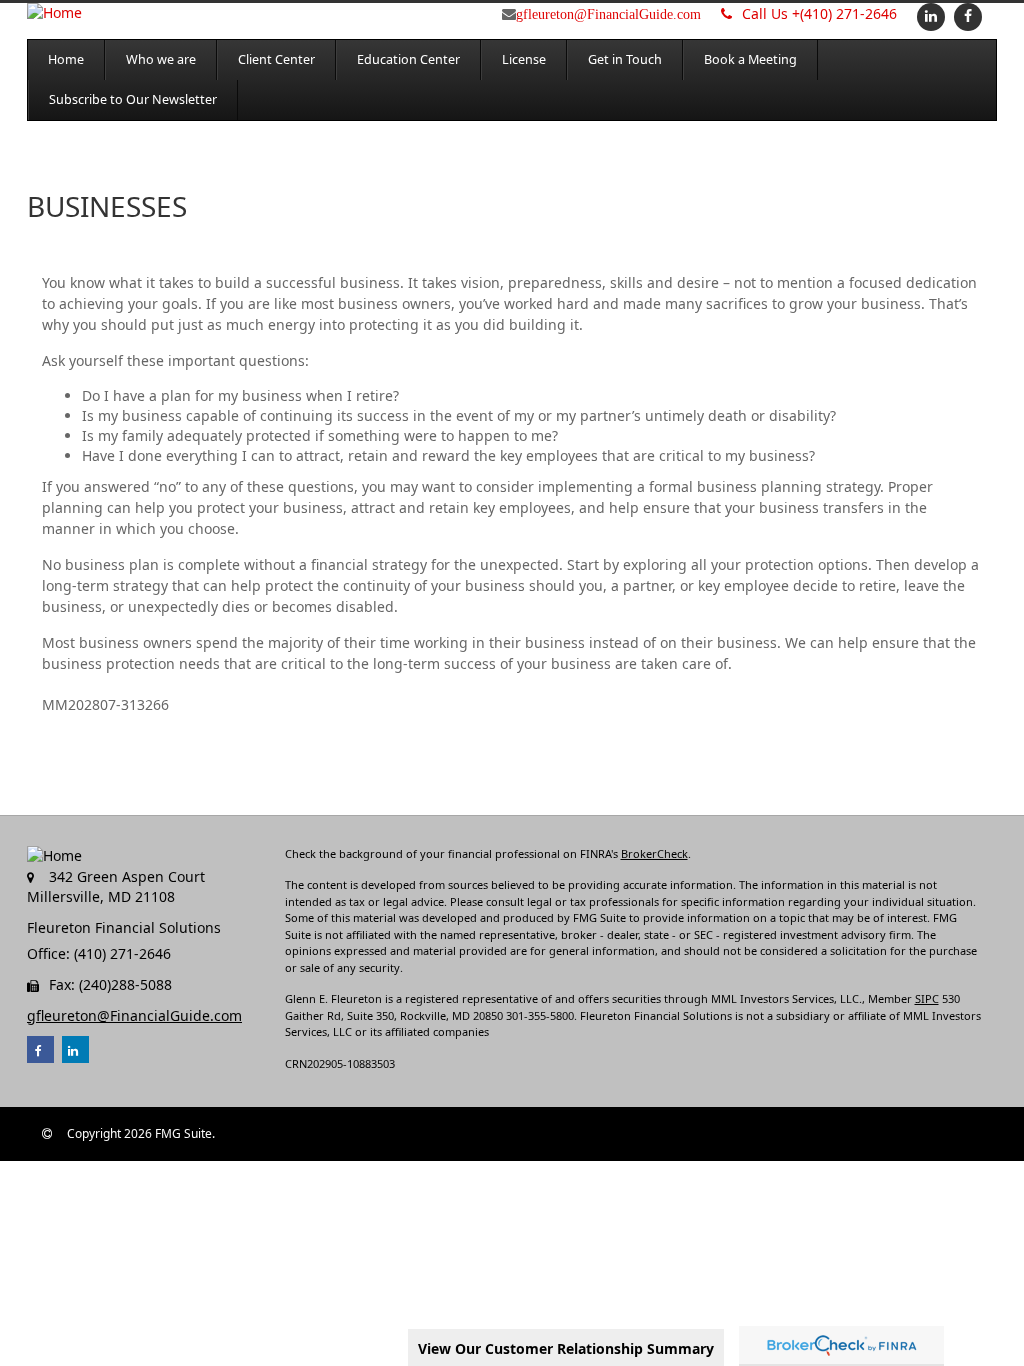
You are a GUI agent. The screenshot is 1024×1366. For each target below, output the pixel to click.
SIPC (927, 998)
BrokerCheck (654, 853)
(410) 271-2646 (819, 13)
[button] (161, 60)
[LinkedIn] (928, 15)
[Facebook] (965, 15)
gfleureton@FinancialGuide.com (608, 14)
